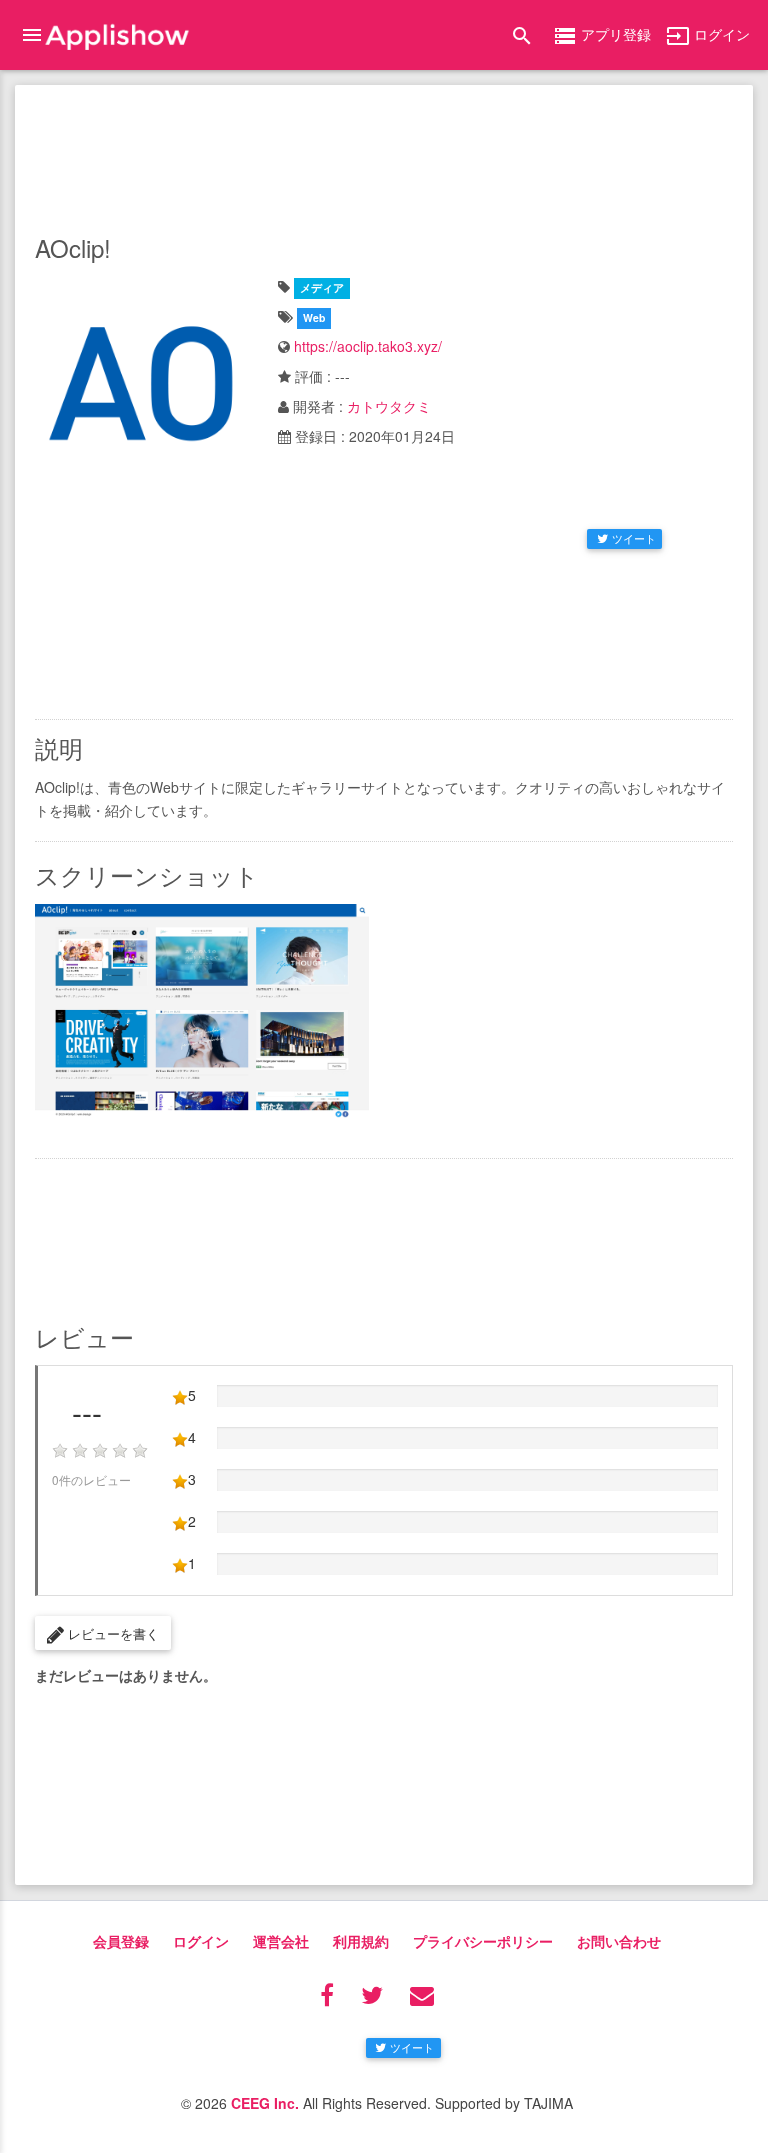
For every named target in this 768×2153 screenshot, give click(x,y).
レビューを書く (111, 1633)
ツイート (634, 538)
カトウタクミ (389, 406)
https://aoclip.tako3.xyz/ (368, 346)
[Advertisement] (384, 155)
